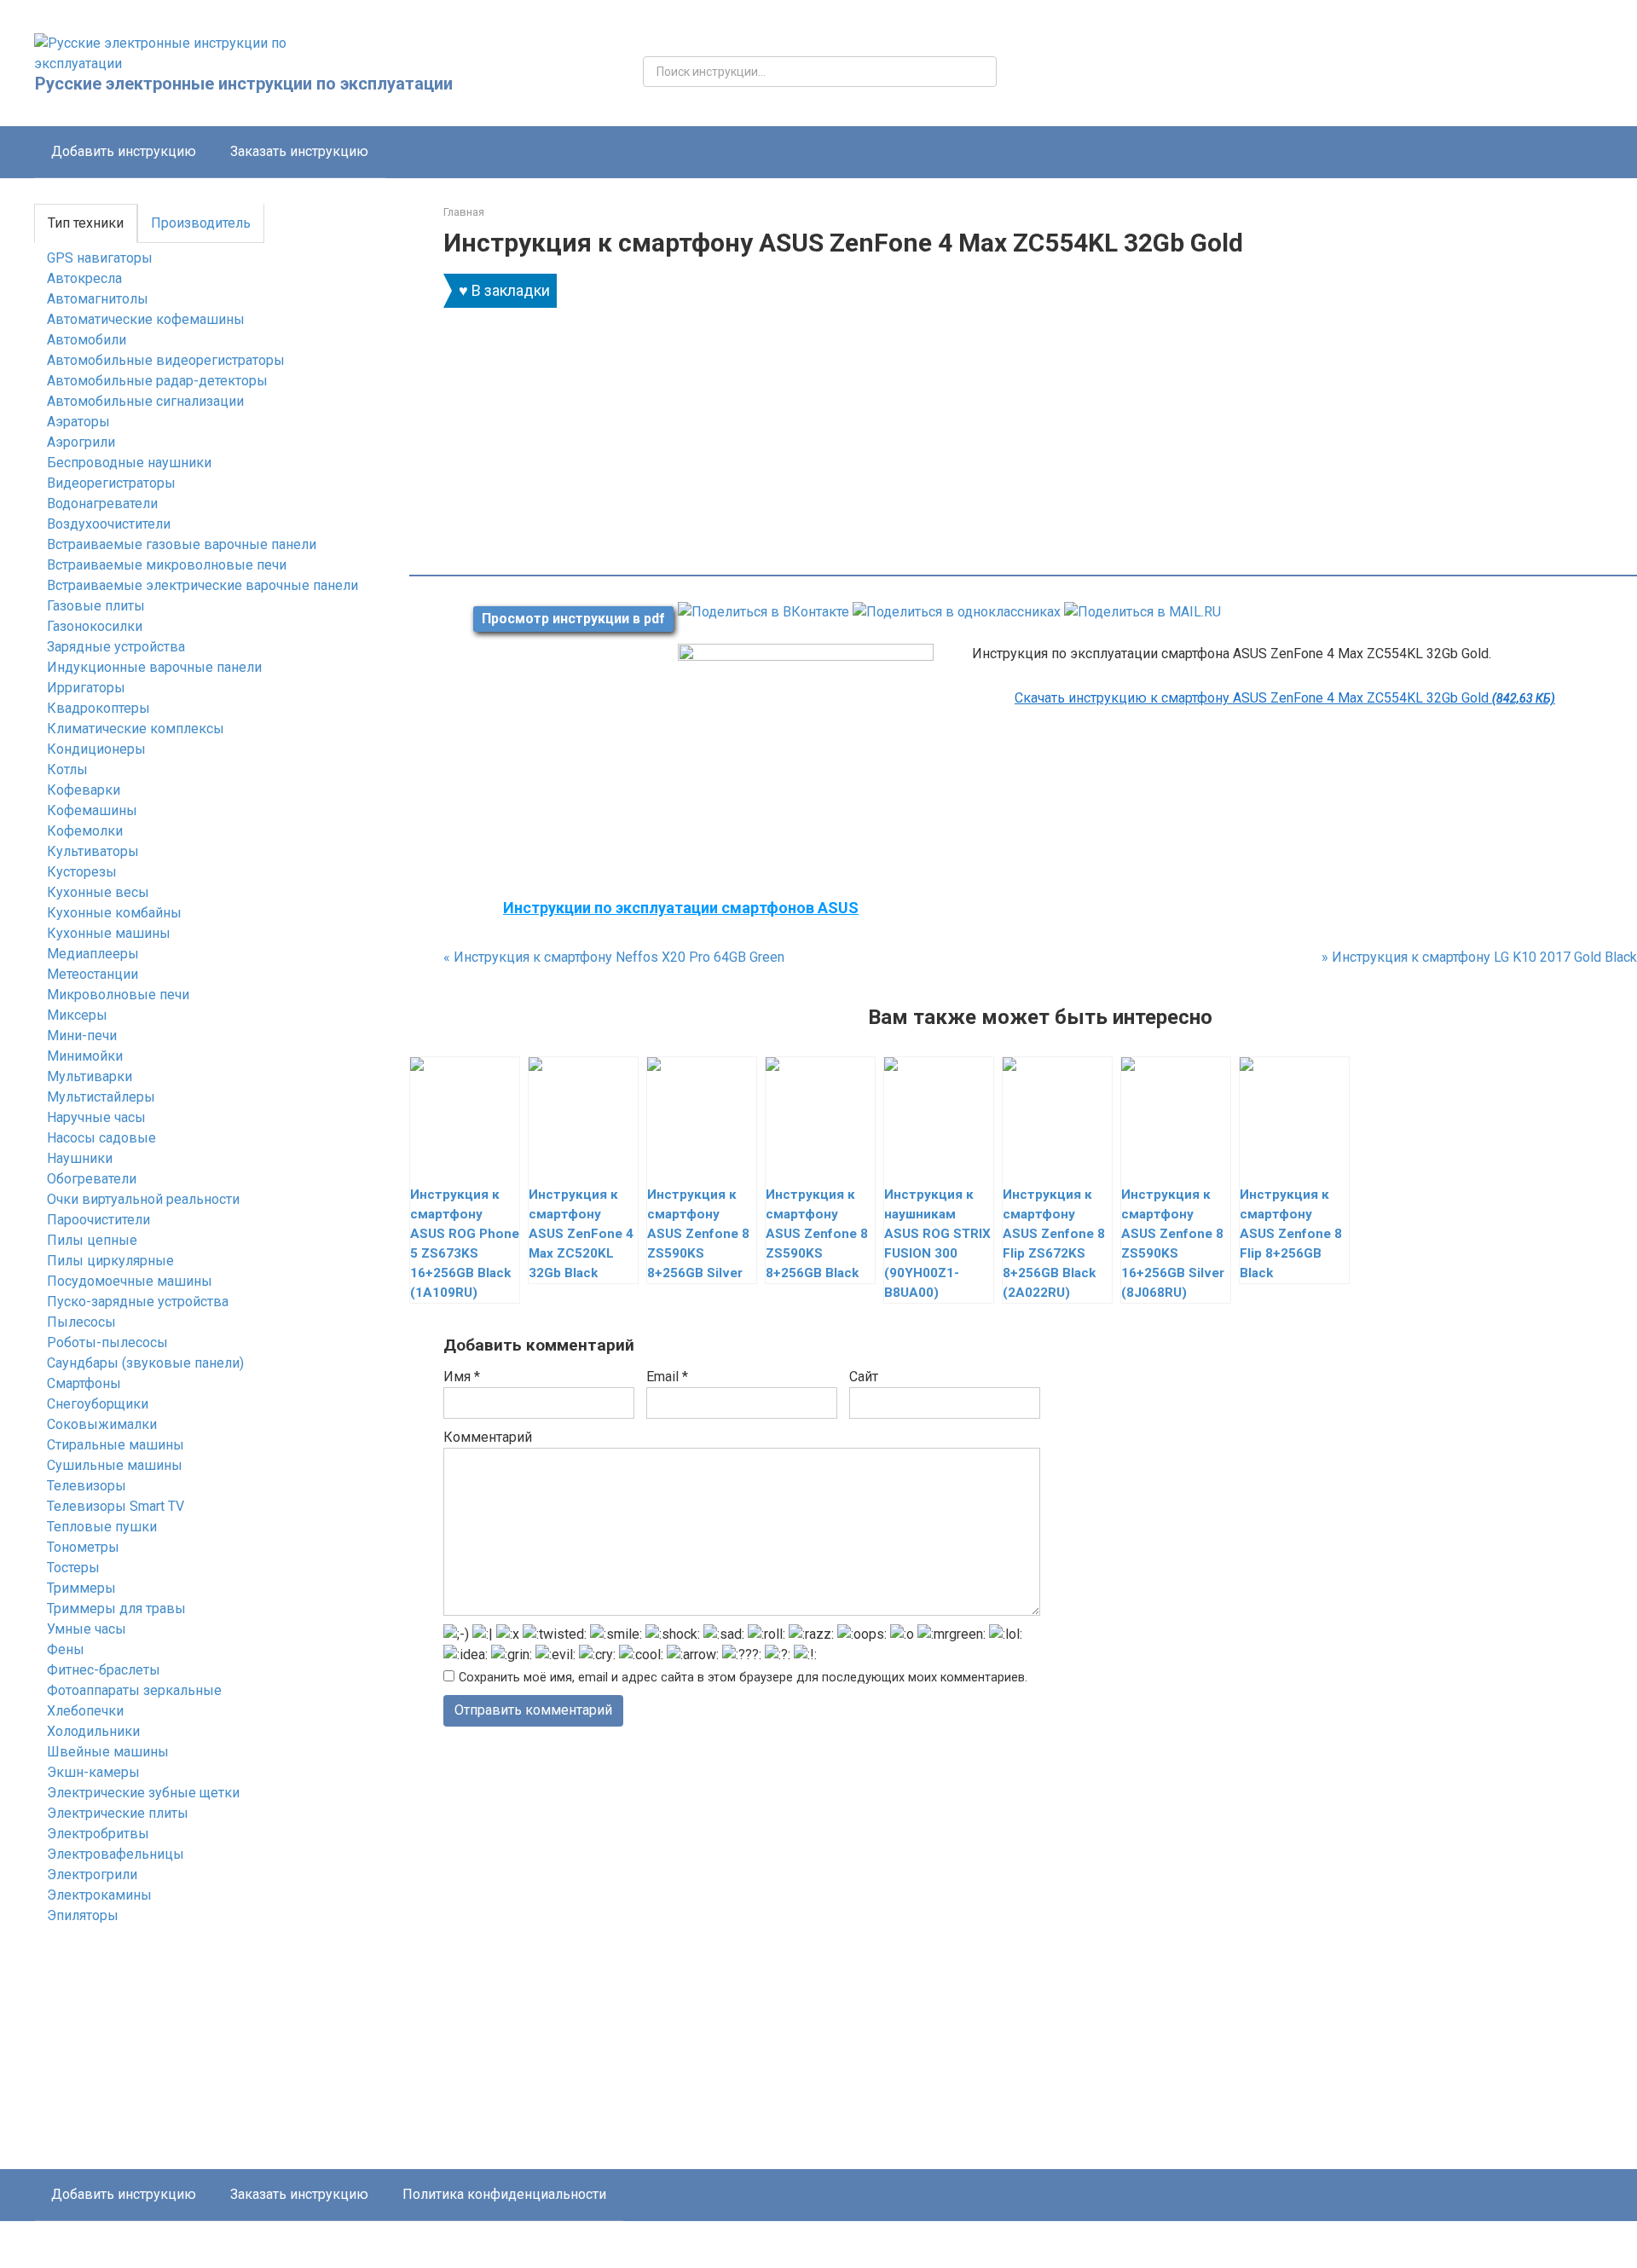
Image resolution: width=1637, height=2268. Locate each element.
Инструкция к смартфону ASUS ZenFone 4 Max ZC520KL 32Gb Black (581, 1234)
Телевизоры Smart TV (116, 1506)
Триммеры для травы (116, 1608)
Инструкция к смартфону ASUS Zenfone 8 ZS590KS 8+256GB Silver (698, 1234)
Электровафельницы (116, 1854)
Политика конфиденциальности (504, 2194)
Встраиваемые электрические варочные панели (202, 585)
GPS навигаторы (100, 258)
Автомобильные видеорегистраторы (166, 360)
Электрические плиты (118, 1813)
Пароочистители (98, 1220)
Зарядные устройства (116, 647)
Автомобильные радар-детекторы (157, 381)
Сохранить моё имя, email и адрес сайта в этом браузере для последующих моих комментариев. (743, 1678)
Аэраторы (78, 422)
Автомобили (87, 340)
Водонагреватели (102, 503)
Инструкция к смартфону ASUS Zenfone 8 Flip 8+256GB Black (1291, 1234)
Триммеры (81, 1588)
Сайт (864, 1377)
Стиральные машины (116, 1445)
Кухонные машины (109, 933)
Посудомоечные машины (130, 1281)
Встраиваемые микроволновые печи (167, 565)
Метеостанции (93, 974)
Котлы (67, 769)
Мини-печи (82, 1036)
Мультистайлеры (101, 1097)
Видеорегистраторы (111, 483)
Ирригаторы (86, 688)
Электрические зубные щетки (143, 1793)
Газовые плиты (96, 606)
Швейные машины (108, 1752)
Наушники (80, 1158)
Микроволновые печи (118, 995)
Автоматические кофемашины (146, 319)
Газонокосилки (95, 626)
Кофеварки (84, 790)
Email (667, 1377)
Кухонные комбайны (114, 913)
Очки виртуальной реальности (143, 1199)
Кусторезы (82, 872)
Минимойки (85, 1056)
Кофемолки (85, 831)
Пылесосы (81, 1322)
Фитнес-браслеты (104, 1670)
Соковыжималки (102, 1424)
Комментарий (488, 1437)
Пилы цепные (92, 1240)
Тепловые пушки (102, 1527)
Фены (66, 1649)
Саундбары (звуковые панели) (145, 1363)
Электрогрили (92, 1875)
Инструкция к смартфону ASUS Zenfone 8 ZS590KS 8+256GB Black (817, 1234)
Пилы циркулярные (110, 1261)
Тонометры (83, 1547)
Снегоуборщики (98, 1404)
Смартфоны (84, 1383)
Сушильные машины (115, 1465)
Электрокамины (99, 1895)
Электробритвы (98, 1834)
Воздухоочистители (109, 524)
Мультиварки (90, 1076)
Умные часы (87, 1629)
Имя (462, 1377)
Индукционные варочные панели (154, 667)
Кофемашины (92, 810)
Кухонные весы (98, 892)
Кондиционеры (96, 749)
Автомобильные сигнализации (145, 401)
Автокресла (84, 278)
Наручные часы (96, 1117)
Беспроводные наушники (129, 463)
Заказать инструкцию (299, 151)
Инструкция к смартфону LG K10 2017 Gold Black (1479, 957)
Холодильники (93, 1731)
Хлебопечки (85, 1711)
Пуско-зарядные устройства (138, 1302)
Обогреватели (92, 1179)
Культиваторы (93, 851)
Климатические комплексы (136, 729)
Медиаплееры (93, 954)
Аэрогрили (81, 442)
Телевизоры (87, 1486)
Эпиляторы (83, 1915)
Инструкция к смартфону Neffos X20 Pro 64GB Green (614, 957)
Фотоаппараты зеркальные (134, 1690)
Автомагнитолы (98, 299)
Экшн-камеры (93, 1772)
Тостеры (73, 1568)
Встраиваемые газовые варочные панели (182, 544)
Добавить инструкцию (124, 151)
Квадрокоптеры (98, 708)
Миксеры (77, 1015)
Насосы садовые (101, 1138)
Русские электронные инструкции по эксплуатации (244, 84)
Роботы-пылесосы (107, 1342)
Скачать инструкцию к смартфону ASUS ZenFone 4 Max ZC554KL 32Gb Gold (1285, 698)
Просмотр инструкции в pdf (573, 619)
